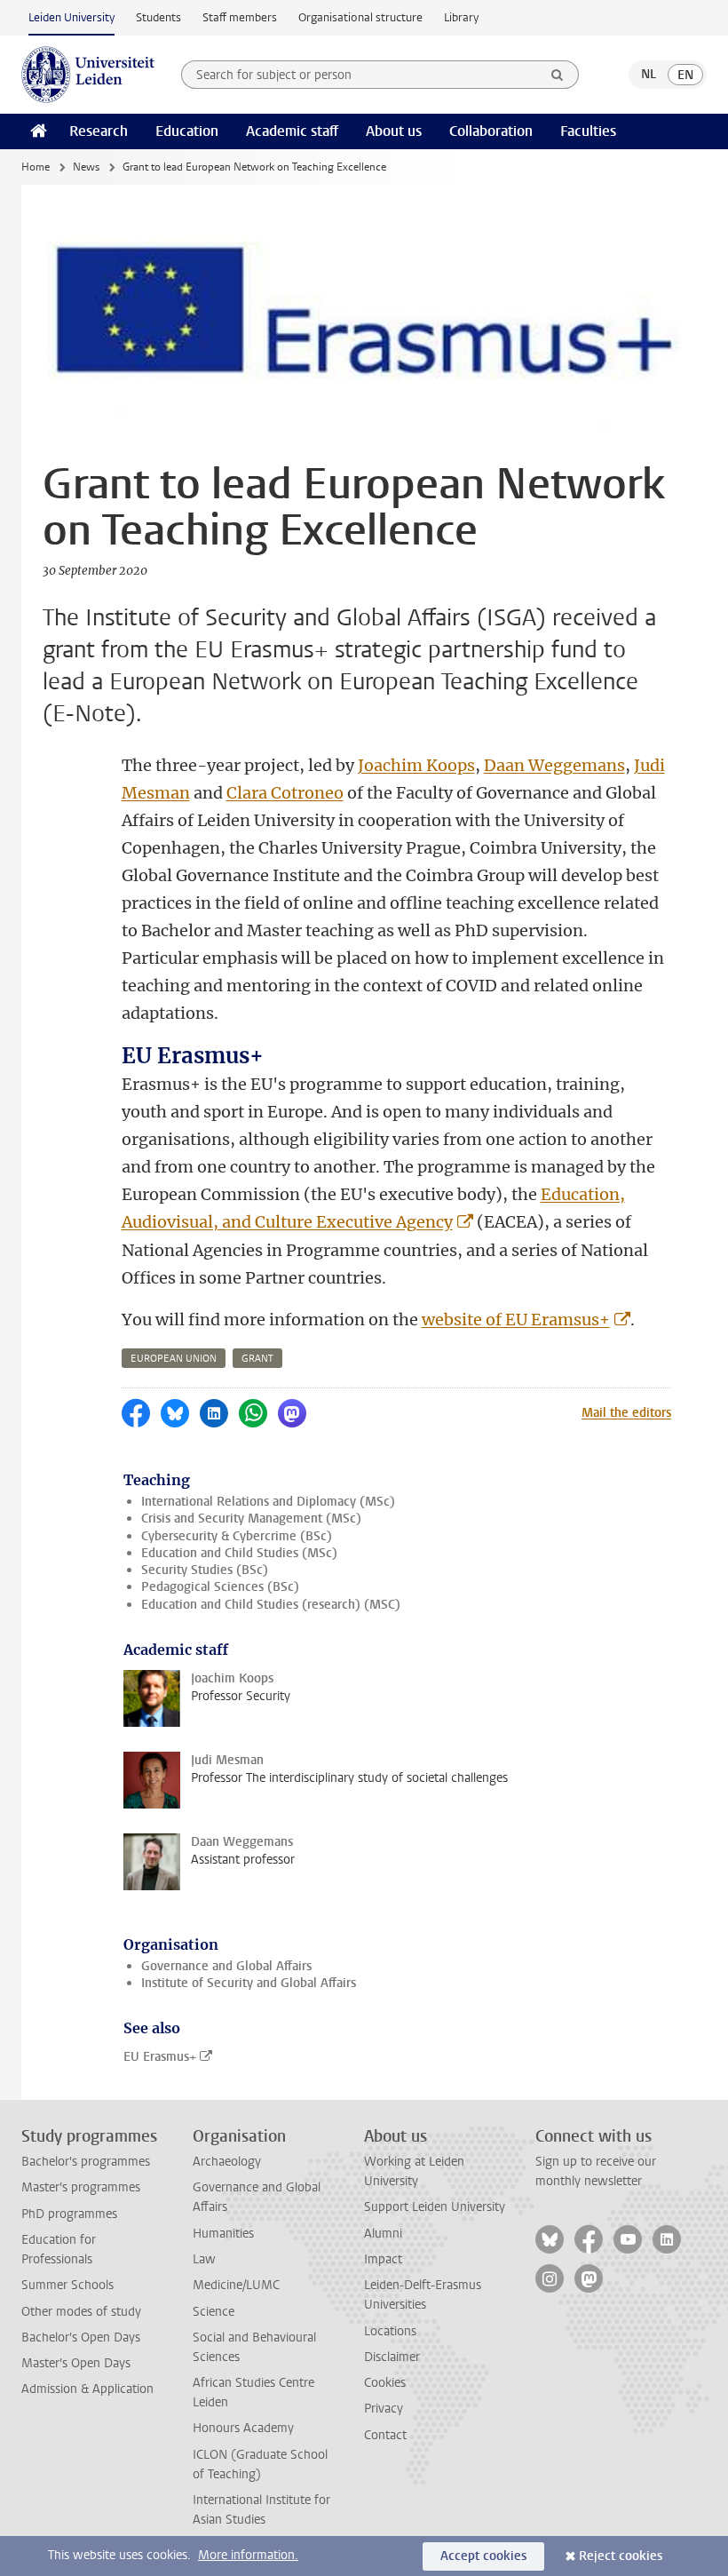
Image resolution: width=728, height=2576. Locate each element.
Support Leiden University (435, 2207)
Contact (385, 2435)
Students (158, 17)
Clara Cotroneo (285, 793)
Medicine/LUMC (236, 2285)
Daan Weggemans (554, 765)
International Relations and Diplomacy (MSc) (268, 1502)
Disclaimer (392, 2357)
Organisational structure (360, 17)
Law (204, 2259)
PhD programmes (69, 2214)
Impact (383, 2259)
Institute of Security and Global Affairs (249, 1983)
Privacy (384, 2409)
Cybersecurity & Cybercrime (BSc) (237, 1536)
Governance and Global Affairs (226, 1966)
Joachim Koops (416, 765)
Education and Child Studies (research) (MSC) (271, 1605)
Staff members (240, 17)
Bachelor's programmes (86, 2162)
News (86, 167)
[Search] (558, 75)
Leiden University (71, 17)
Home (36, 167)
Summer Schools (67, 2285)
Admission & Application (87, 2389)
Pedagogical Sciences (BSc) (220, 1587)
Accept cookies (483, 2556)
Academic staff (292, 131)
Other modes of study (81, 2312)
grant (257, 1359)
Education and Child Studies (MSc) (239, 1553)
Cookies (385, 2383)
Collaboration (491, 131)
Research (99, 131)
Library (461, 17)
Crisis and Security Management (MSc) (251, 1519)
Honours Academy (243, 2428)
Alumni (383, 2234)
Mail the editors (626, 1413)
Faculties (588, 131)
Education (187, 131)
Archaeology (227, 2162)
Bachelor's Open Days (81, 2337)
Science (214, 2312)
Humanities (223, 2234)
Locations (390, 2331)
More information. (248, 2555)
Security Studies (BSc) (205, 1570)
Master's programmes (81, 2187)
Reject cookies (621, 2556)
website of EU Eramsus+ (516, 1320)
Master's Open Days (76, 2363)
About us (394, 131)
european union (174, 1359)
